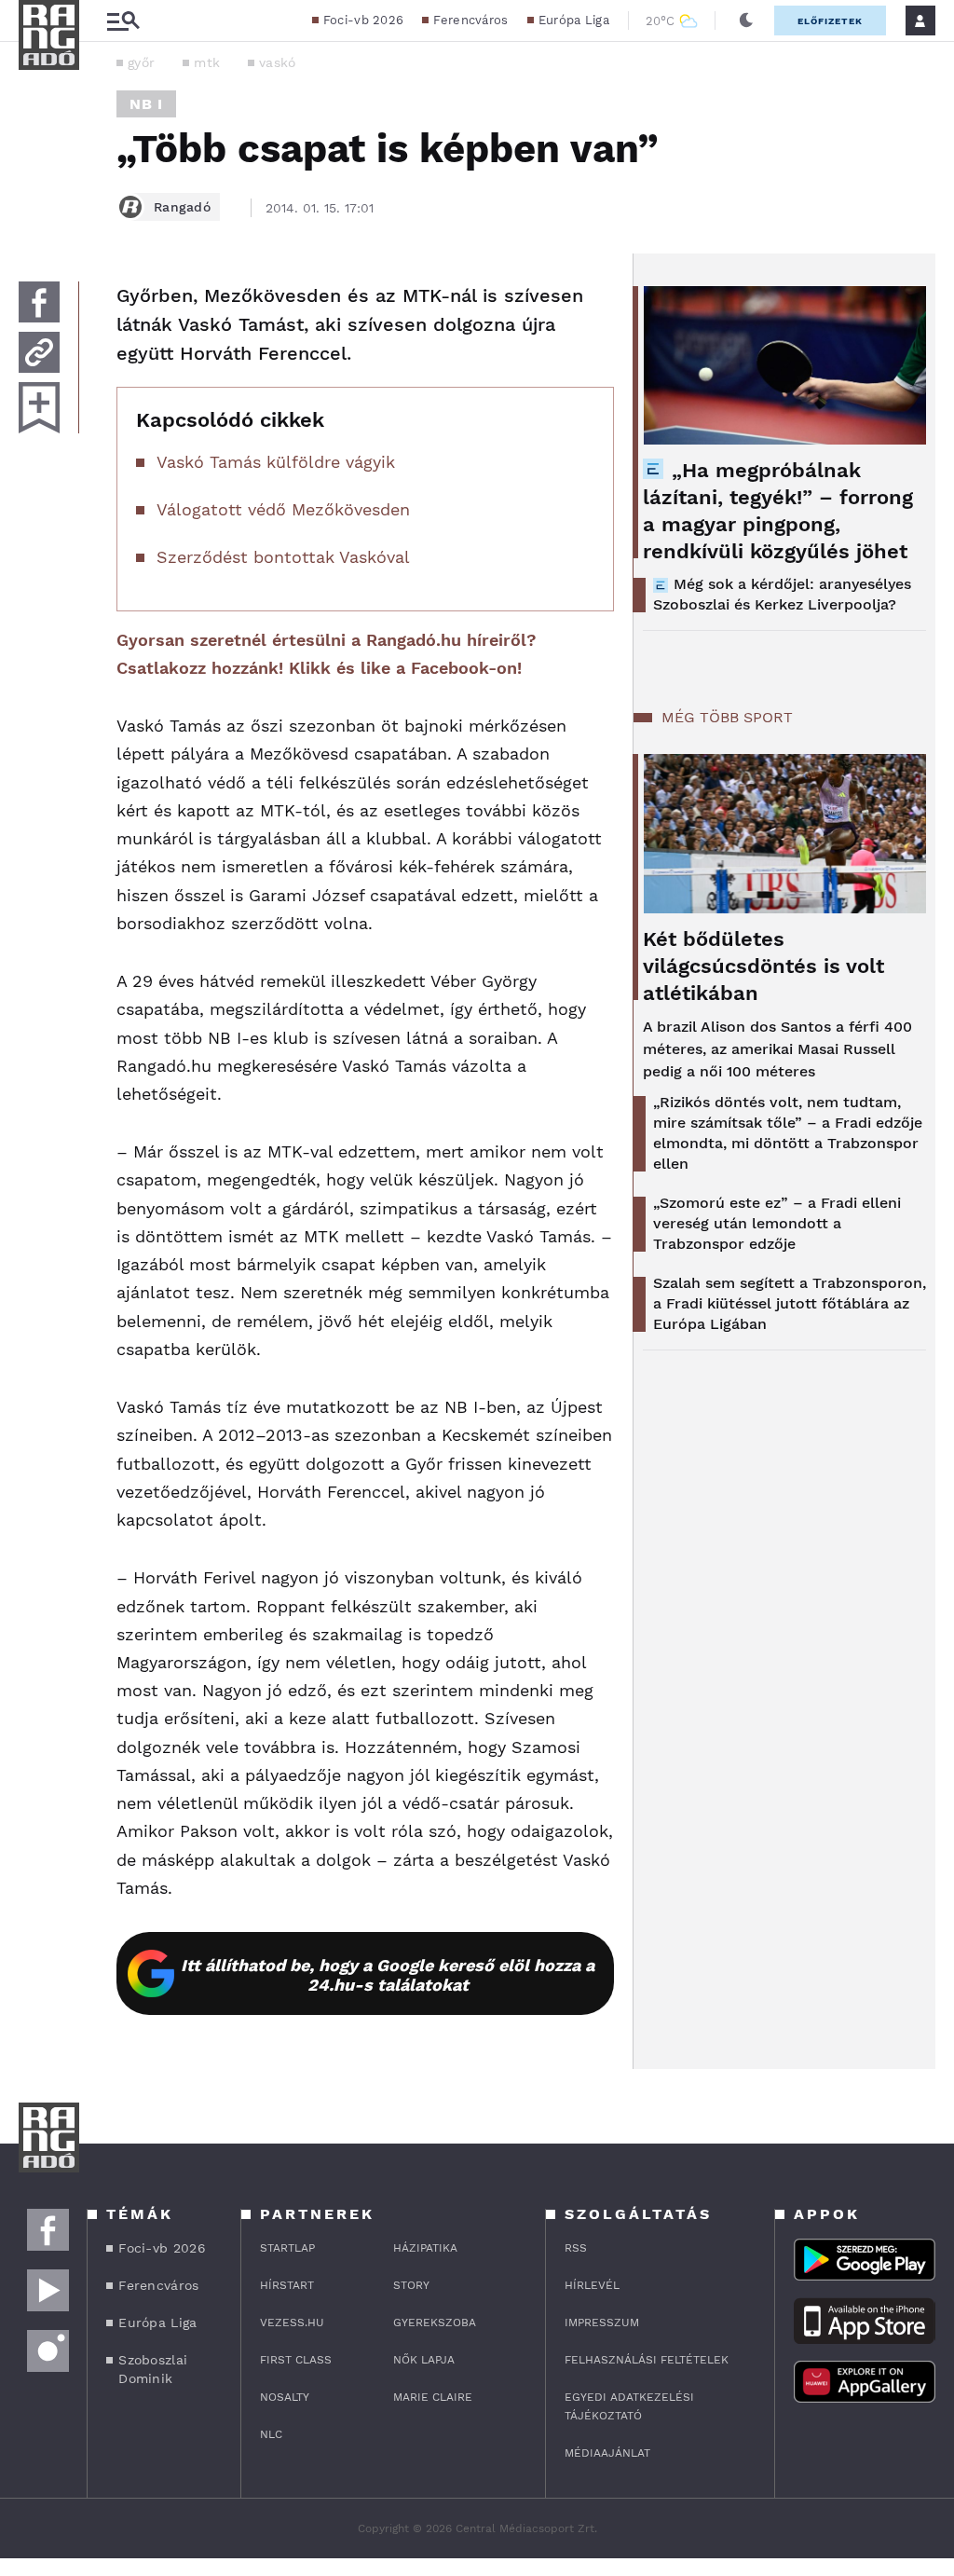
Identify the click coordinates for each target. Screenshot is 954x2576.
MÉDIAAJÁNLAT (607, 2453)
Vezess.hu (292, 2323)
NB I (146, 104)
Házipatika (425, 2248)
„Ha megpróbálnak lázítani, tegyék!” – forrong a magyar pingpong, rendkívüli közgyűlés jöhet (778, 511)
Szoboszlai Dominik (153, 2369)
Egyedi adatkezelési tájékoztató (629, 2406)
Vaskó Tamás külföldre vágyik (276, 462)
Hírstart (287, 2285)
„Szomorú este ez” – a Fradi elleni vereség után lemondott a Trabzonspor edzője (777, 1223)
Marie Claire (433, 2397)
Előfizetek (830, 21)
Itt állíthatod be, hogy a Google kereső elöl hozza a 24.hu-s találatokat (388, 1975)
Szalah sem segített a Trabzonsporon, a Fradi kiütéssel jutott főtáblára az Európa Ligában (790, 1303)
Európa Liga (574, 20)
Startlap (287, 2248)
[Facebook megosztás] (39, 302)
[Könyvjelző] (39, 408)
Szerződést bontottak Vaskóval (283, 557)
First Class (296, 2360)
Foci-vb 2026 (364, 20)
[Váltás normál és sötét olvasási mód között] (746, 21)
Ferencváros (470, 20)
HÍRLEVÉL (592, 2285)
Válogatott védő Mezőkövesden (283, 509)
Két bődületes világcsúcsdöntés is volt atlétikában (763, 966)
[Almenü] (123, 21)
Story (411, 2285)
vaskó (278, 62)
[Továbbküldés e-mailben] (39, 352)
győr (141, 62)
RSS (576, 2248)
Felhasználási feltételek (647, 2360)
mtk (207, 62)
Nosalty (285, 2397)
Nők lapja (424, 2360)
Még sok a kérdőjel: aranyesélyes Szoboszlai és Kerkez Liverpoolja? (782, 594)
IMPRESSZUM (602, 2323)
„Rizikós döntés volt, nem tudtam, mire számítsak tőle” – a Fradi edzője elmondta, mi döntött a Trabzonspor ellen (788, 1133)
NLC (271, 2434)
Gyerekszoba (435, 2323)
